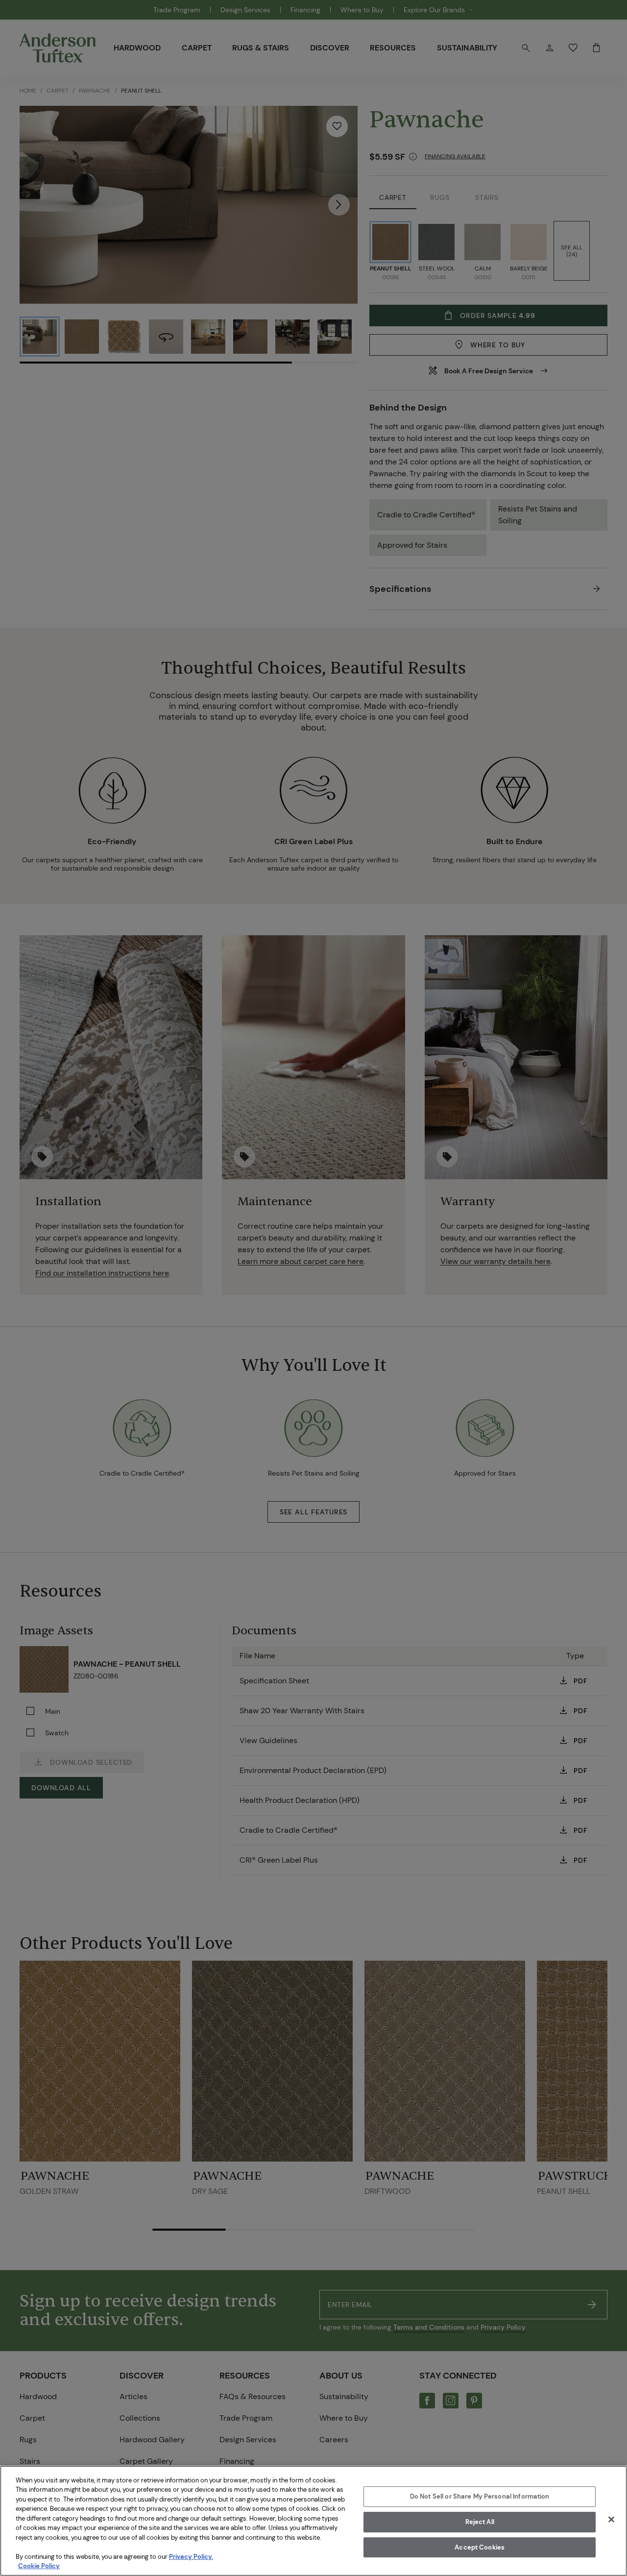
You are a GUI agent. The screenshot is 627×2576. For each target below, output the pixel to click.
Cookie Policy (39, 2566)
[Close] (611, 2520)
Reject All (480, 2522)
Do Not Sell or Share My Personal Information (480, 2497)
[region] (313, 2521)
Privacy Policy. (191, 2557)
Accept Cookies (480, 2547)
